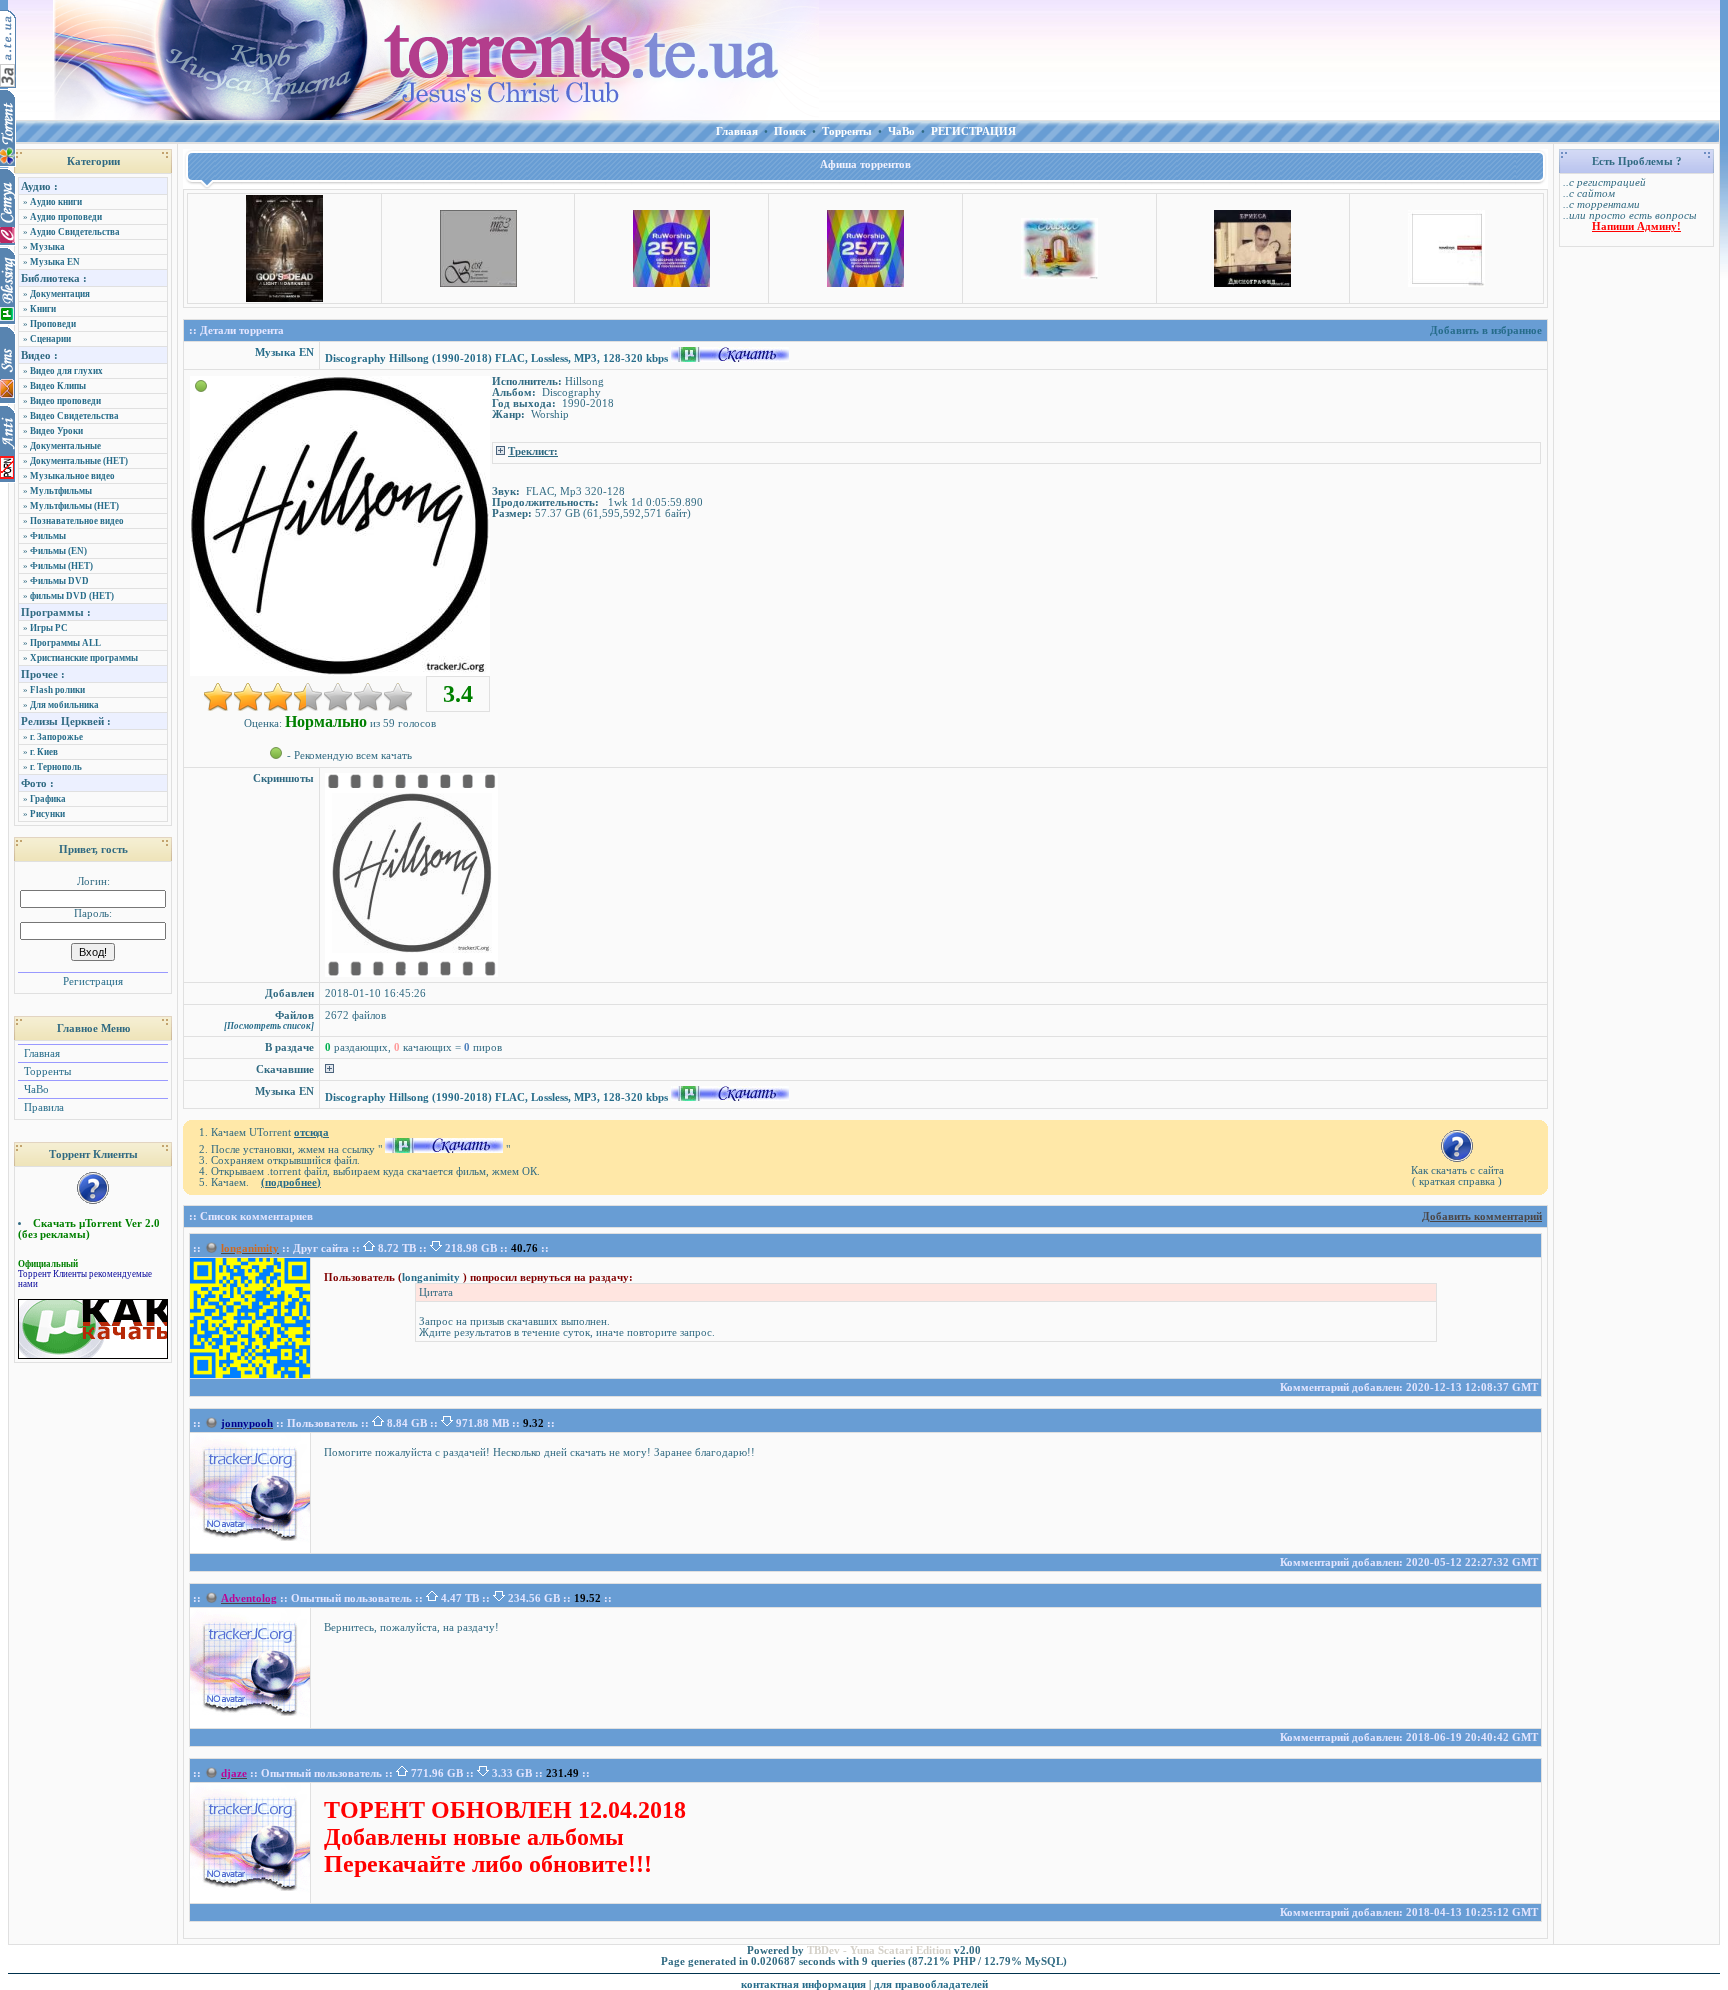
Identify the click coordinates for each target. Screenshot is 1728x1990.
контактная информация (803, 1984)
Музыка (47, 247)
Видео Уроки (56, 431)
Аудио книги (56, 202)
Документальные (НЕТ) (79, 461)
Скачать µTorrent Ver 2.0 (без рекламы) (89, 1229)
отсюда (311, 1132)
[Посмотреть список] (269, 1026)
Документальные (65, 446)
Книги (43, 309)
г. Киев (44, 752)
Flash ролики (57, 690)
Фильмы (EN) (58, 551)
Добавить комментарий (1482, 1216)
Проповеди (53, 324)
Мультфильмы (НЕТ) (74, 506)
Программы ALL (65, 643)
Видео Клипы (58, 386)
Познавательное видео (77, 521)
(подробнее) (291, 1182)
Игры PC (49, 628)
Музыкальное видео (72, 476)
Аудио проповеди (66, 217)
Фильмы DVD (59, 581)
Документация (60, 294)
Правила (42, 1107)
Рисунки (47, 814)
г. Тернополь (56, 767)
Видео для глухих (66, 371)
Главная (40, 1053)
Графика (48, 799)
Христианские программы (84, 658)
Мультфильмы (61, 491)
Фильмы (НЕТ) (61, 566)
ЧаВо (35, 1089)
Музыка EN (55, 262)
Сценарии (50, 339)
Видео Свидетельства (74, 416)
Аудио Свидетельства (75, 232)
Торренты (46, 1071)
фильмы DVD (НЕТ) (72, 596)
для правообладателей (931, 1984)
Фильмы (48, 536)
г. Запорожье (56, 737)
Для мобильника (64, 705)
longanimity (432, 1277)
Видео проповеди (65, 401)
